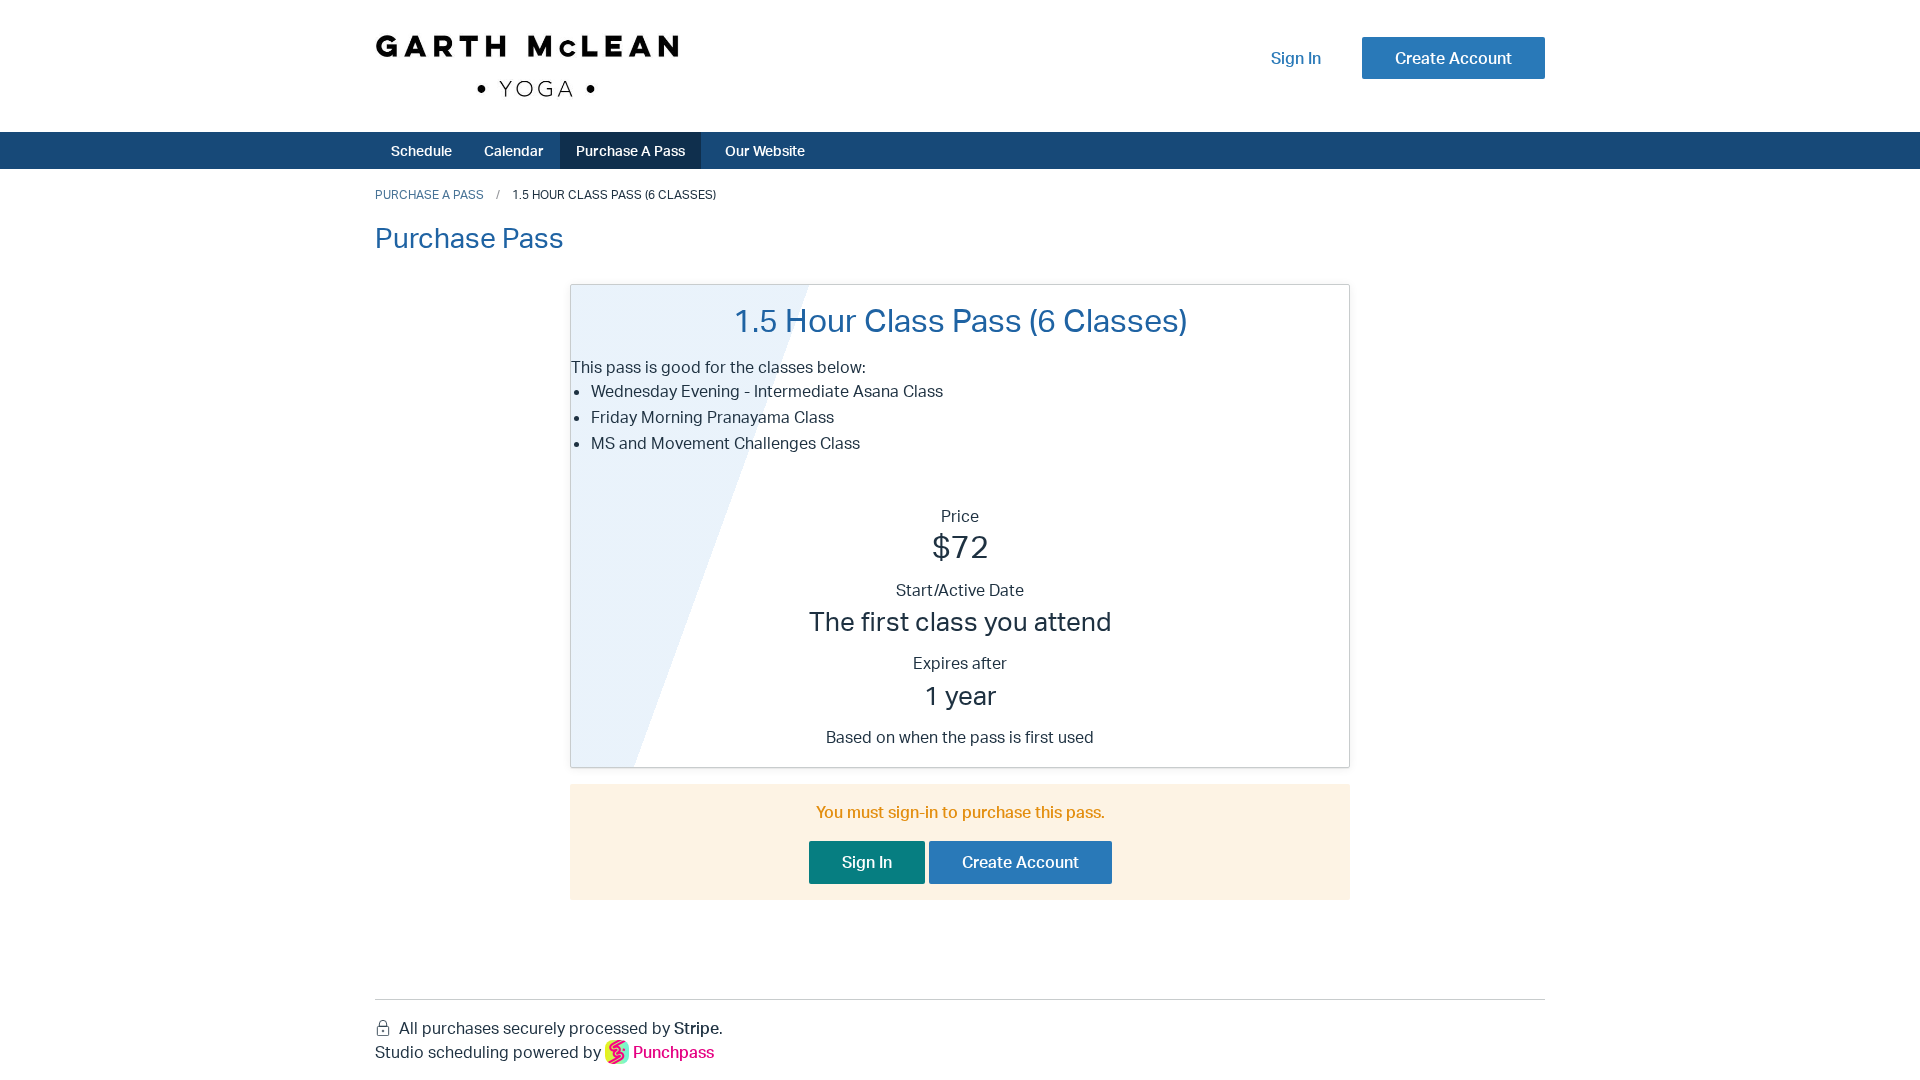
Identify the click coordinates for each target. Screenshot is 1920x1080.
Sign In (1296, 58)
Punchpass (673, 1052)
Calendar (514, 150)
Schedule (421, 150)
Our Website (765, 150)
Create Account (1453, 58)
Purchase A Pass (630, 150)
